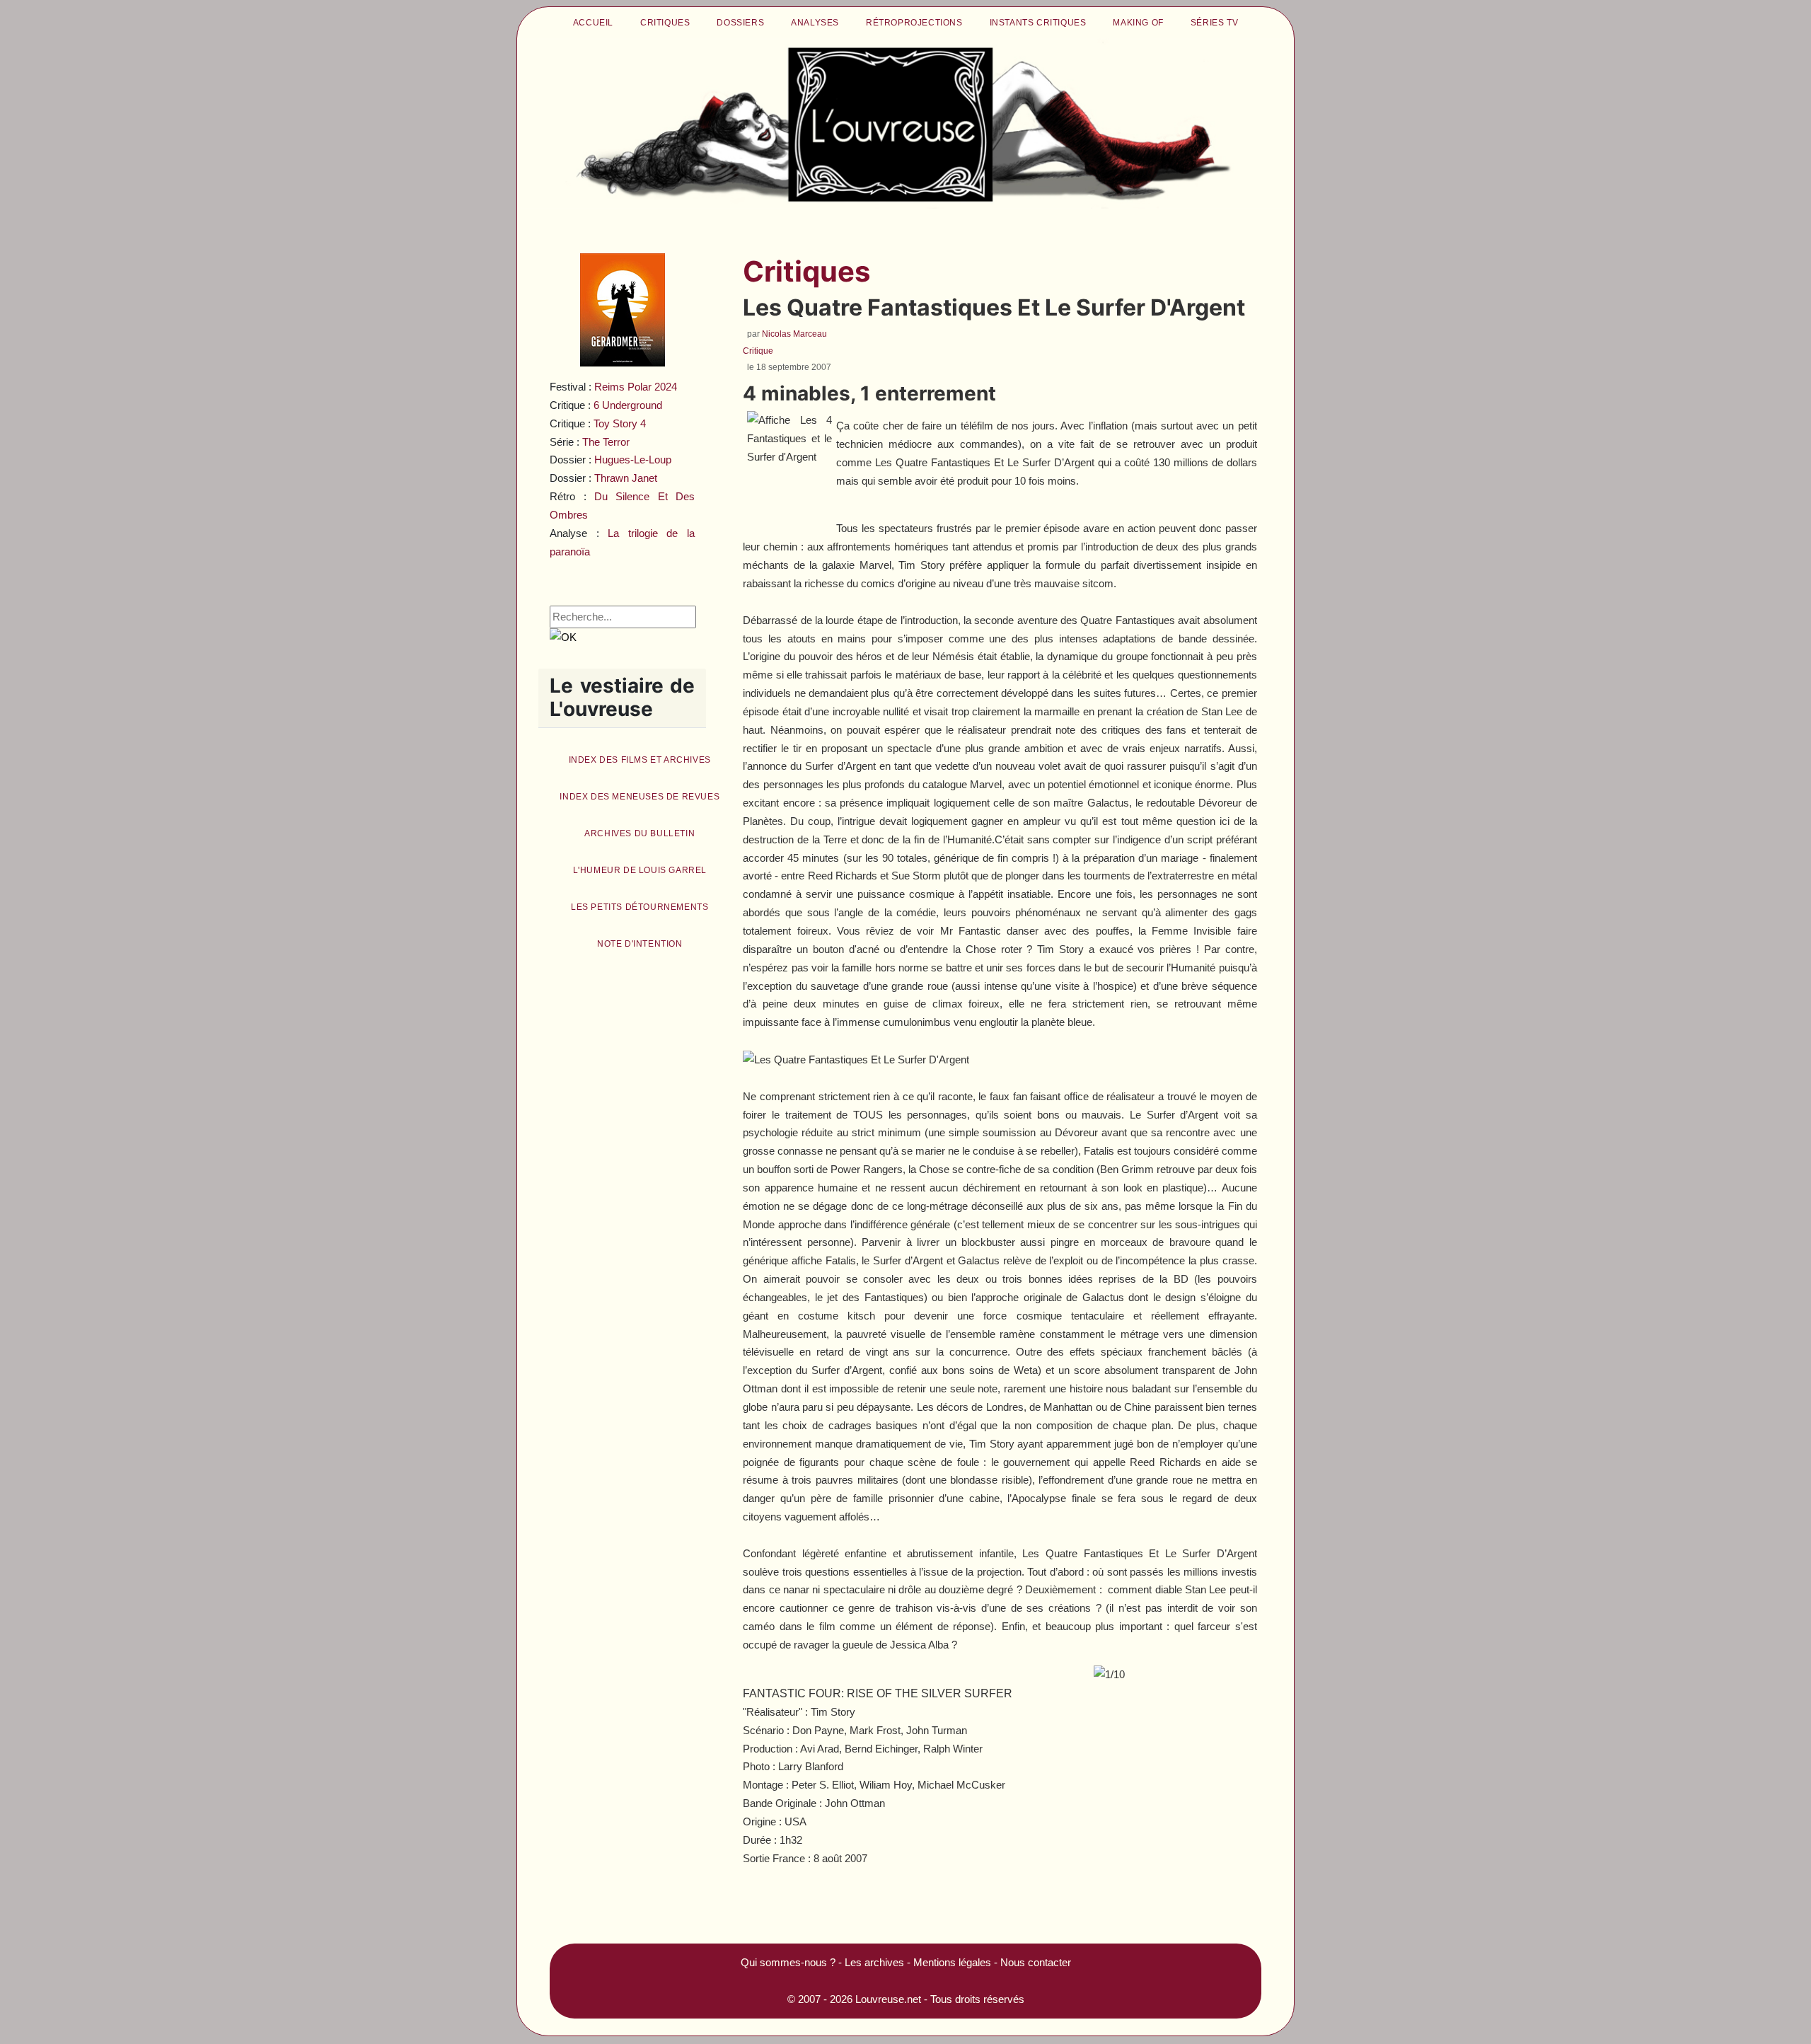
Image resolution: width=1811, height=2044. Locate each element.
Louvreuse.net (888, 1999)
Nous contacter (1036, 1962)
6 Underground (628, 405)
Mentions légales (952, 1962)
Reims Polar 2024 (636, 387)
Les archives (874, 1962)
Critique (758, 351)
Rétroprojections (914, 23)
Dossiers (740, 23)
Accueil (593, 23)
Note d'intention (640, 944)
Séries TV (1214, 23)
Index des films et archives (640, 760)
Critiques (665, 23)
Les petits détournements (640, 907)
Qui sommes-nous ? (788, 1962)
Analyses (815, 23)
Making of (1138, 23)
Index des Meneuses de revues (640, 797)
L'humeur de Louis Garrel (640, 870)
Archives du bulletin (640, 833)
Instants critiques (1038, 23)
